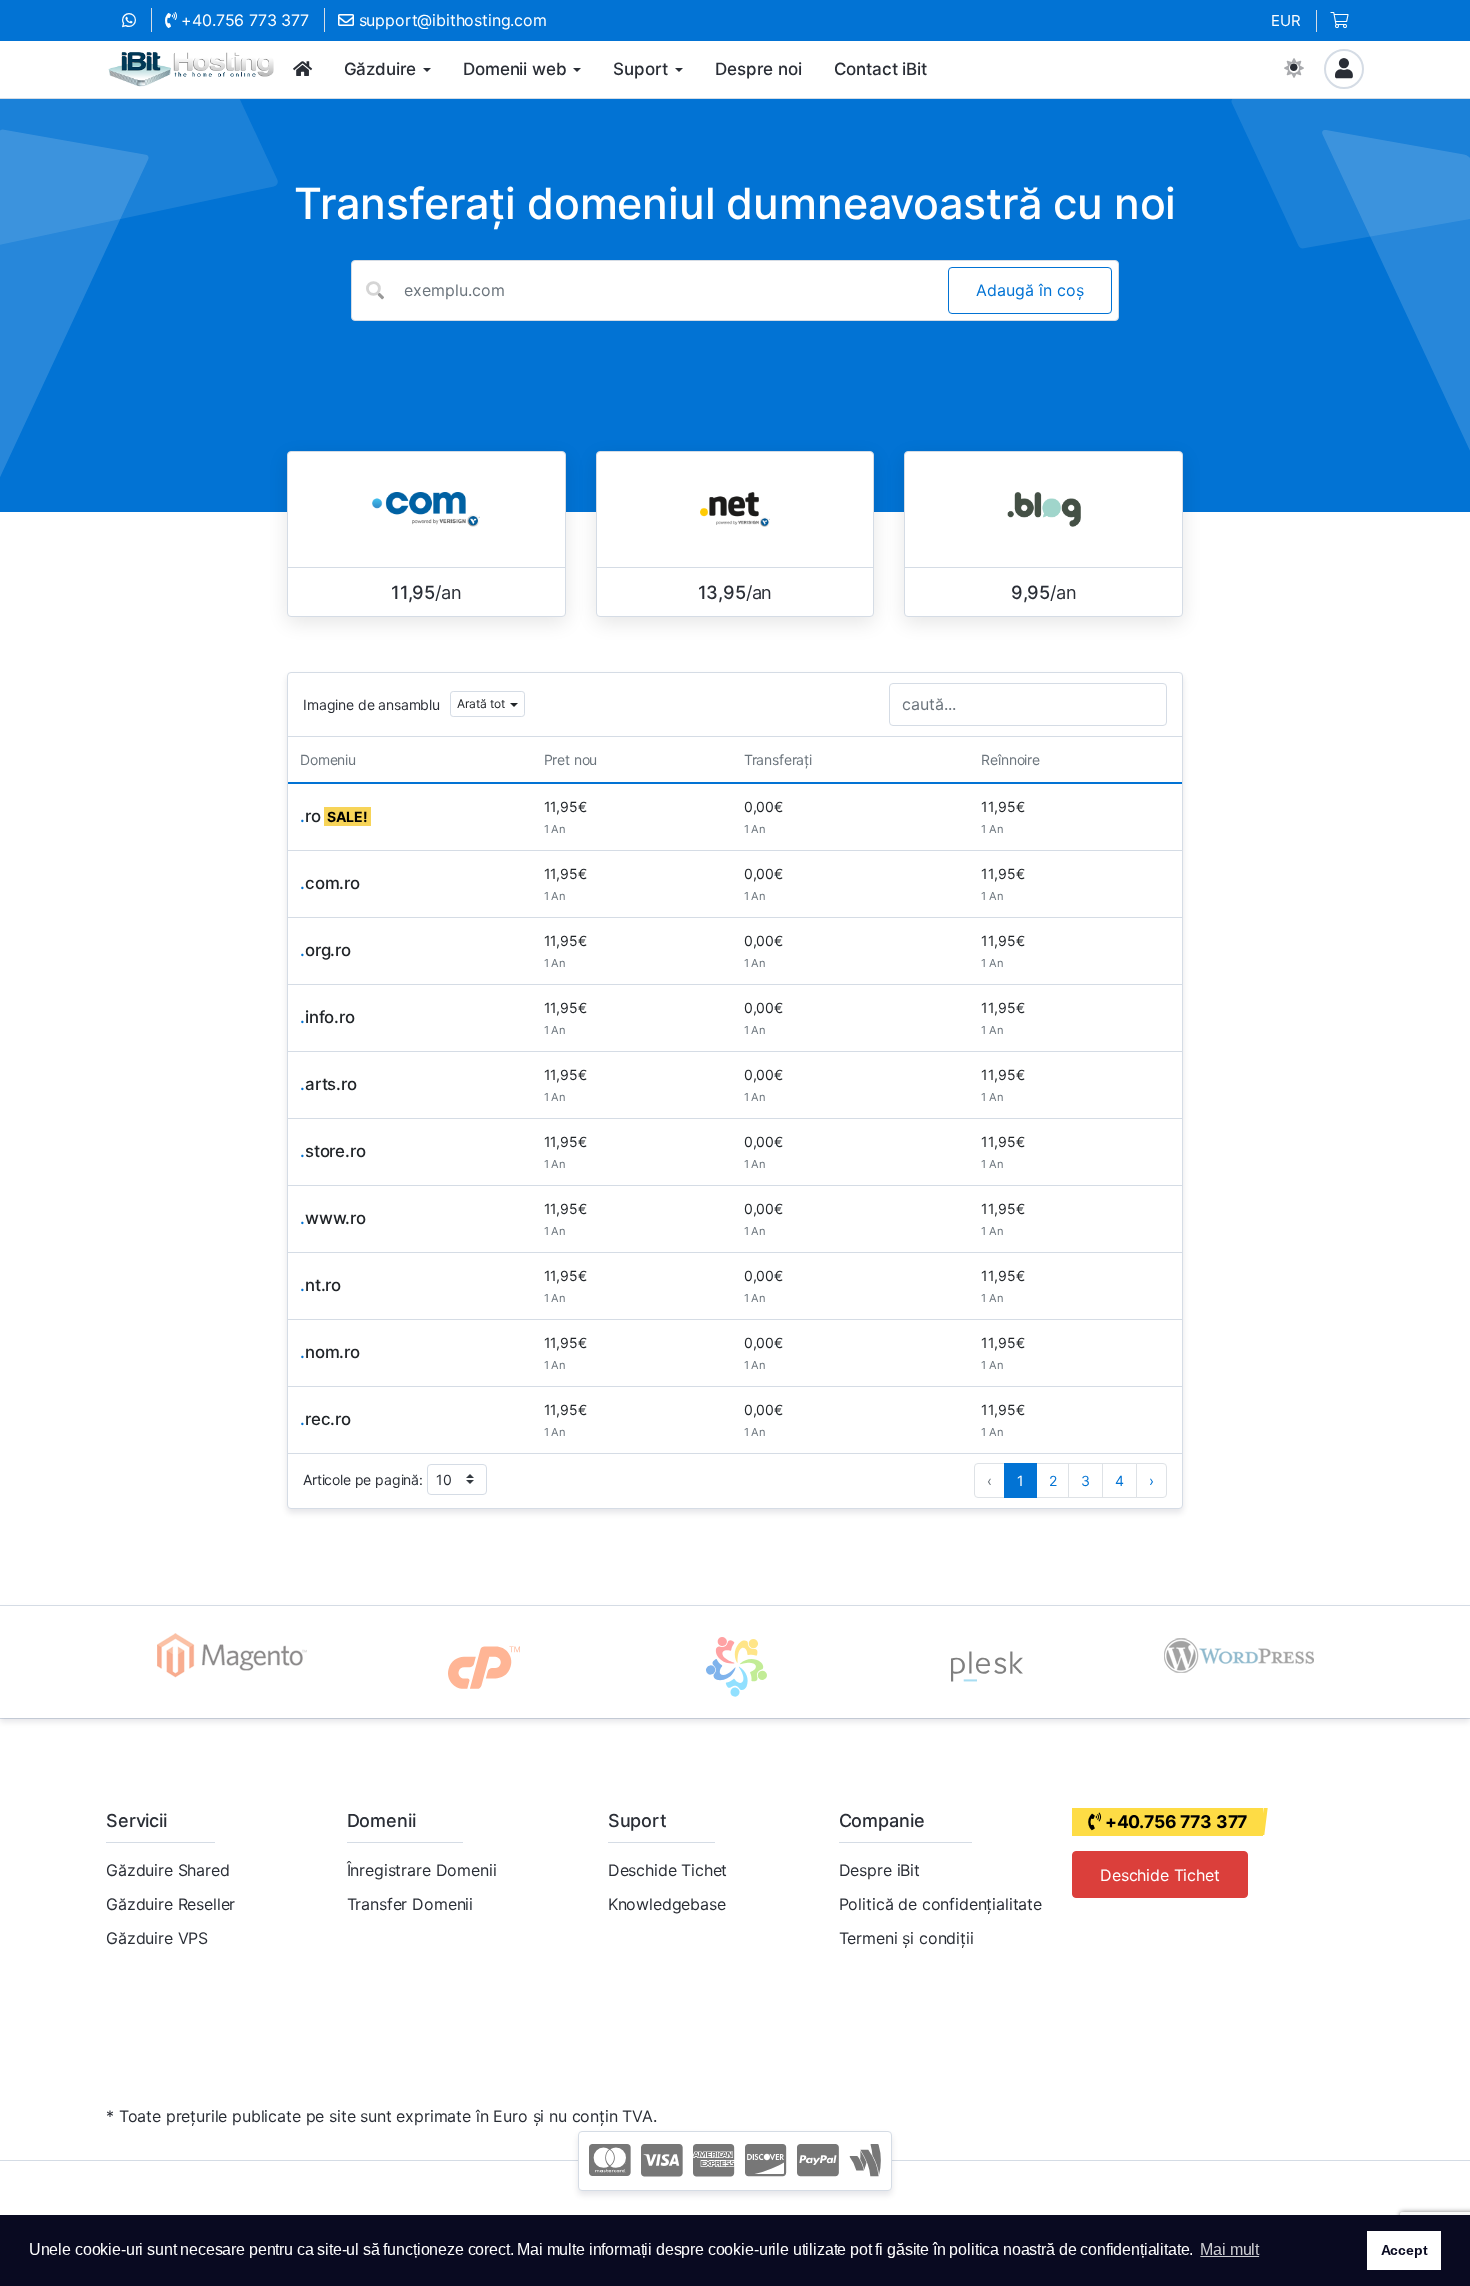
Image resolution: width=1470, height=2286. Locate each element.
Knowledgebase (667, 1904)
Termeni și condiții (906, 1938)
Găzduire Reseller (170, 1904)
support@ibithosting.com (450, 20)
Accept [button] (1404, 2250)
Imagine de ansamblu (371, 704)
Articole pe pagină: (363, 1479)
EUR (1286, 20)
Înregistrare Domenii (422, 1870)
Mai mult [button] (1229, 2249)
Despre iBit (879, 1870)
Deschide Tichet (668, 1870)
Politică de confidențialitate (940, 1904)
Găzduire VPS (157, 1938)
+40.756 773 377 (243, 20)
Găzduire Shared (168, 1870)
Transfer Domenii (410, 1904)
